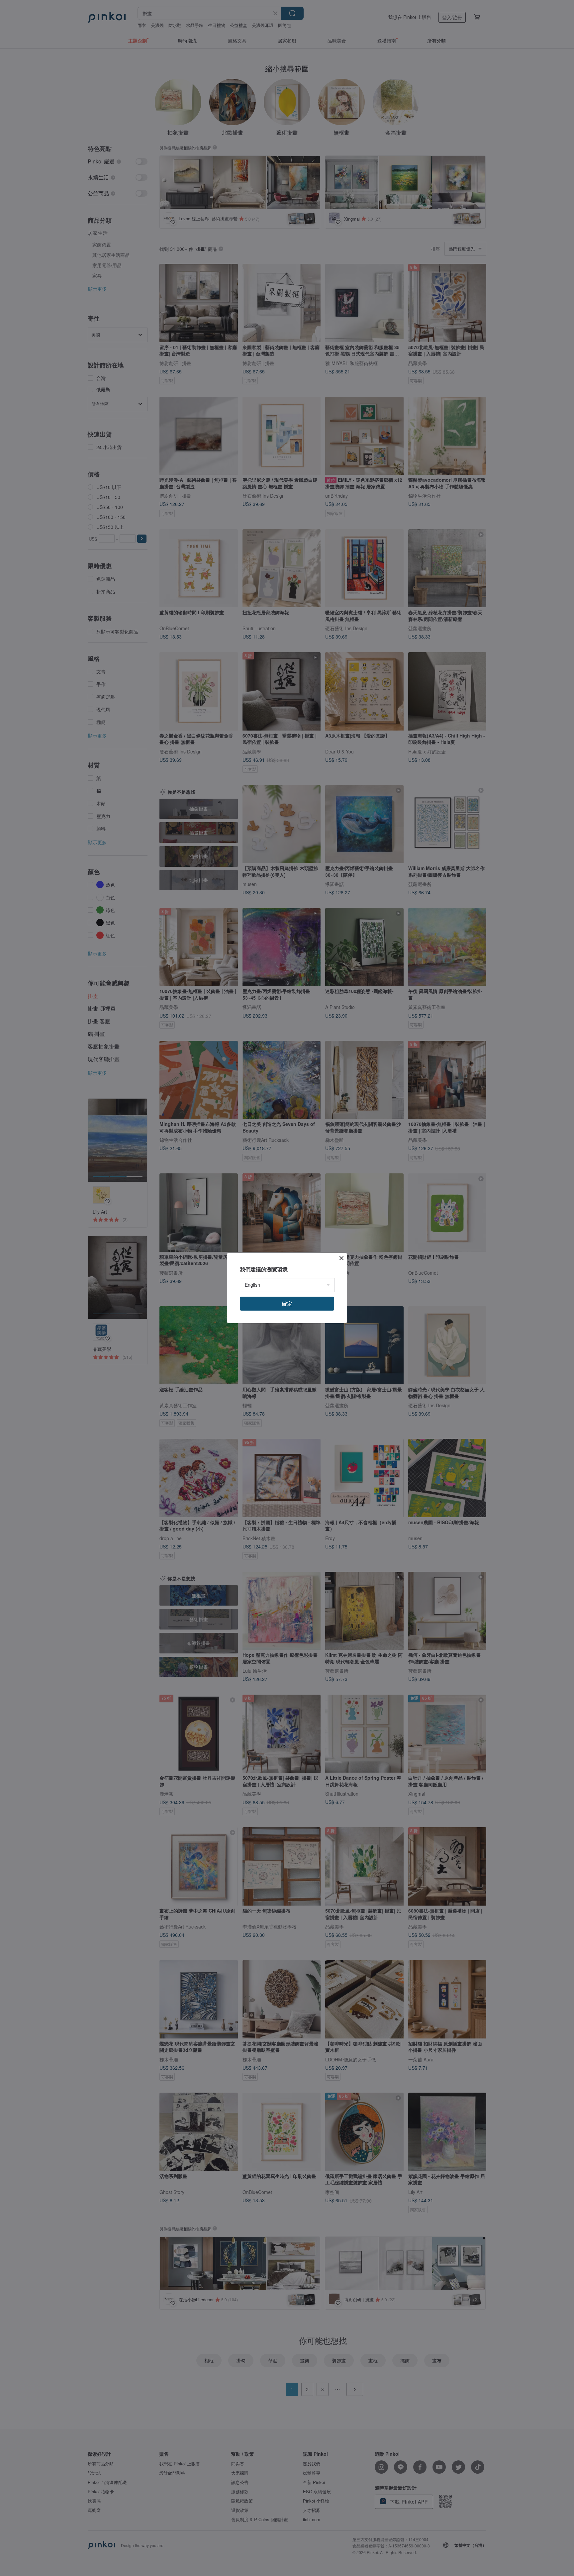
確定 (287, 1303)
